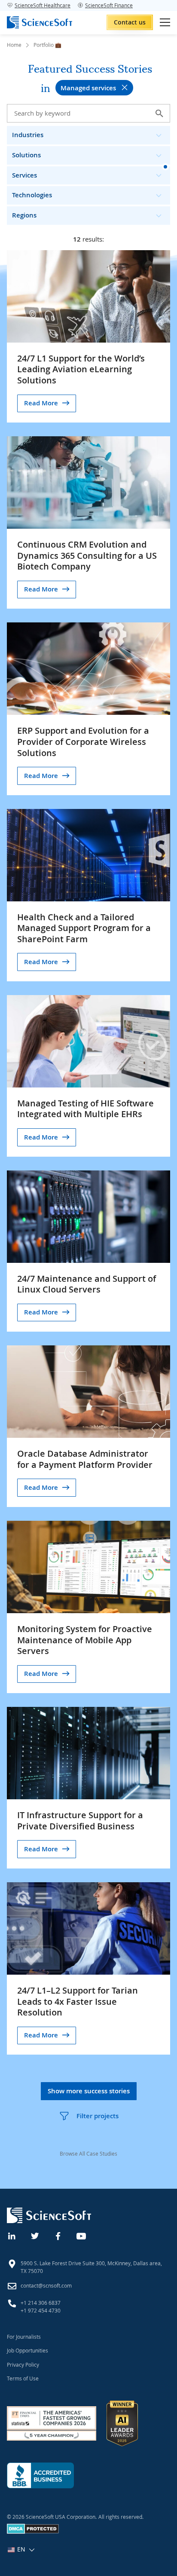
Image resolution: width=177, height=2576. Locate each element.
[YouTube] (82, 2235)
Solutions (26, 155)
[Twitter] (35, 2235)
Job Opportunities (27, 2350)
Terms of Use (23, 2378)
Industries (28, 135)
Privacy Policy (23, 2365)
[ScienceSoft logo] (40, 22)
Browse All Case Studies (88, 2153)
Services (24, 175)
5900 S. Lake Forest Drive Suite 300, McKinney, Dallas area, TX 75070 (91, 2267)
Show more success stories (89, 2091)
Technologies (32, 195)
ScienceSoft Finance (109, 5)
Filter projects (98, 2116)
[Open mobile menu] (165, 22)
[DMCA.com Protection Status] (33, 2532)
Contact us (130, 22)
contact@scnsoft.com (46, 2285)
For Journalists (24, 2337)
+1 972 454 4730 (41, 2310)
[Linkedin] (12, 2235)
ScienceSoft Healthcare (43, 5)
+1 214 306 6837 (41, 2303)
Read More (41, 403)
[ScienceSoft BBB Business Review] (40, 2475)
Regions (24, 215)
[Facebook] (58, 2235)
